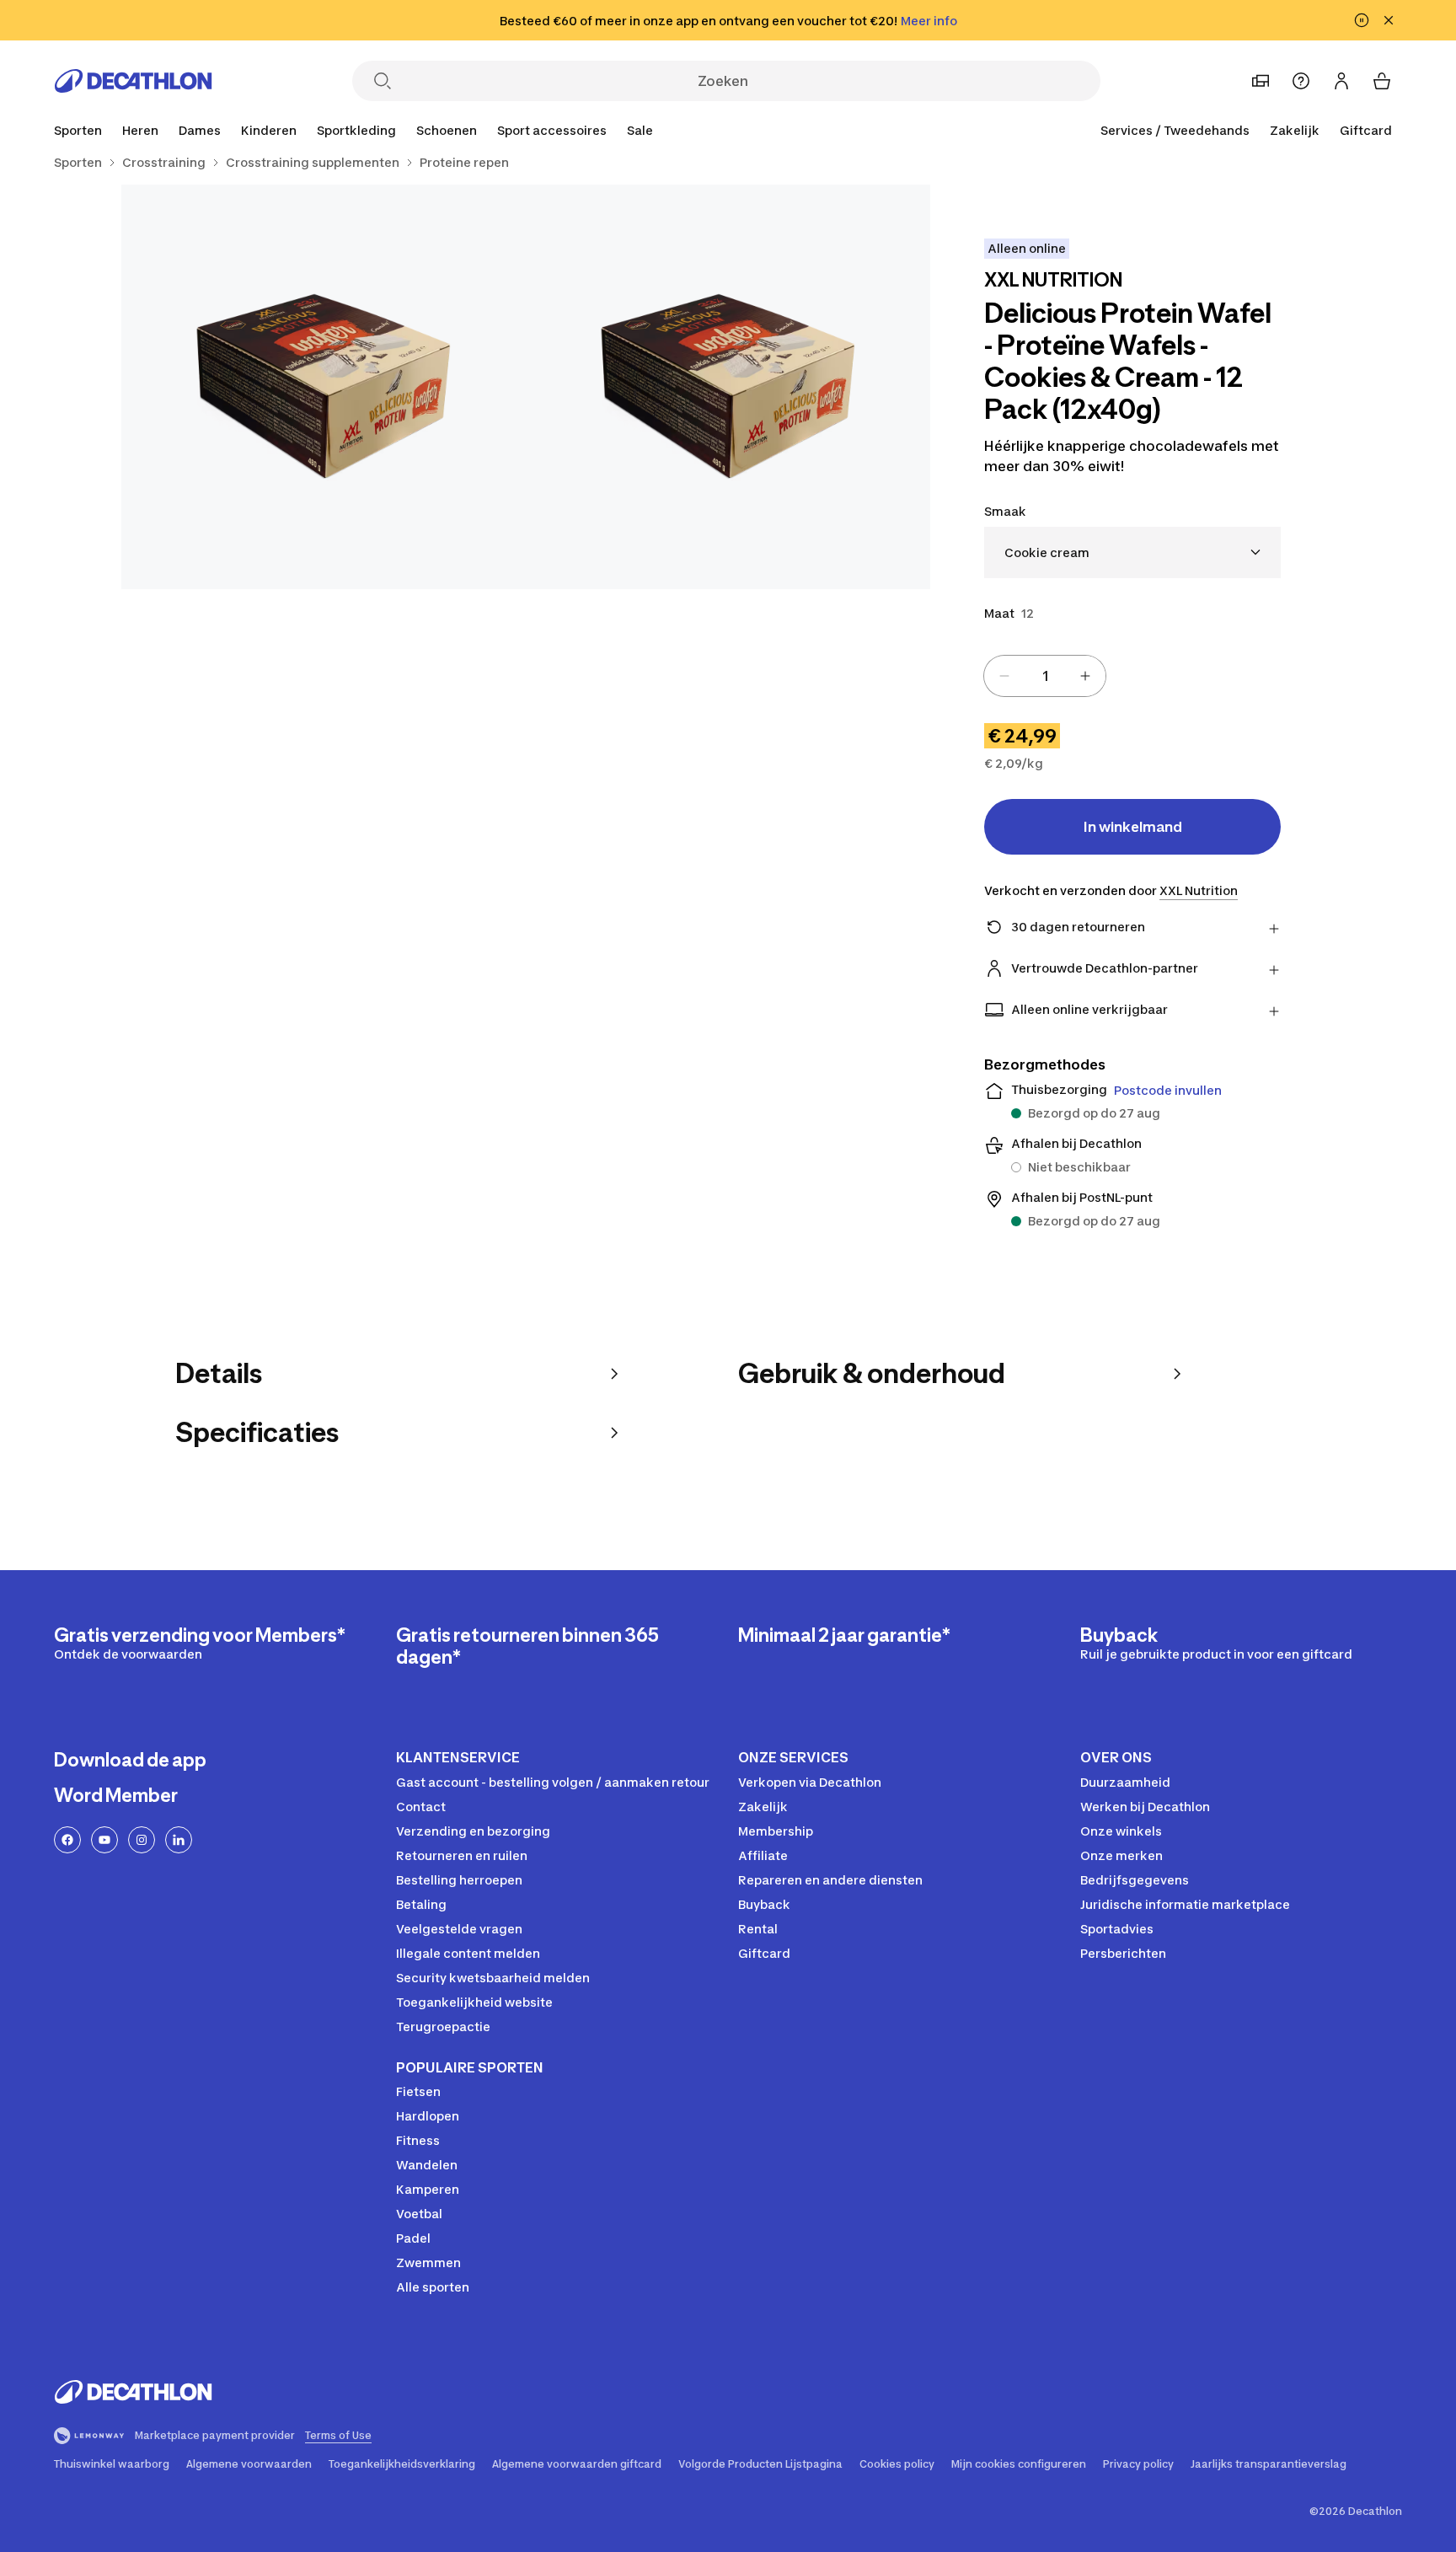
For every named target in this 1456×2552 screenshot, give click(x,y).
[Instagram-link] (142, 1840)
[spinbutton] (1045, 676)
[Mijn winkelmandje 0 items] (1382, 81)
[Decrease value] (1004, 676)
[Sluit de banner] (1389, 20)
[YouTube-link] (104, 1840)
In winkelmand (1133, 827)
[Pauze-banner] (1362, 20)
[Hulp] (1301, 81)
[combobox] (1132, 552)
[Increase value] (1085, 676)
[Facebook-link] (67, 1840)
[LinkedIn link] (179, 1840)
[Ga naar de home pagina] (133, 81)
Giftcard (1366, 130)
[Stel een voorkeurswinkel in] (1261, 81)
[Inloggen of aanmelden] (1341, 81)
